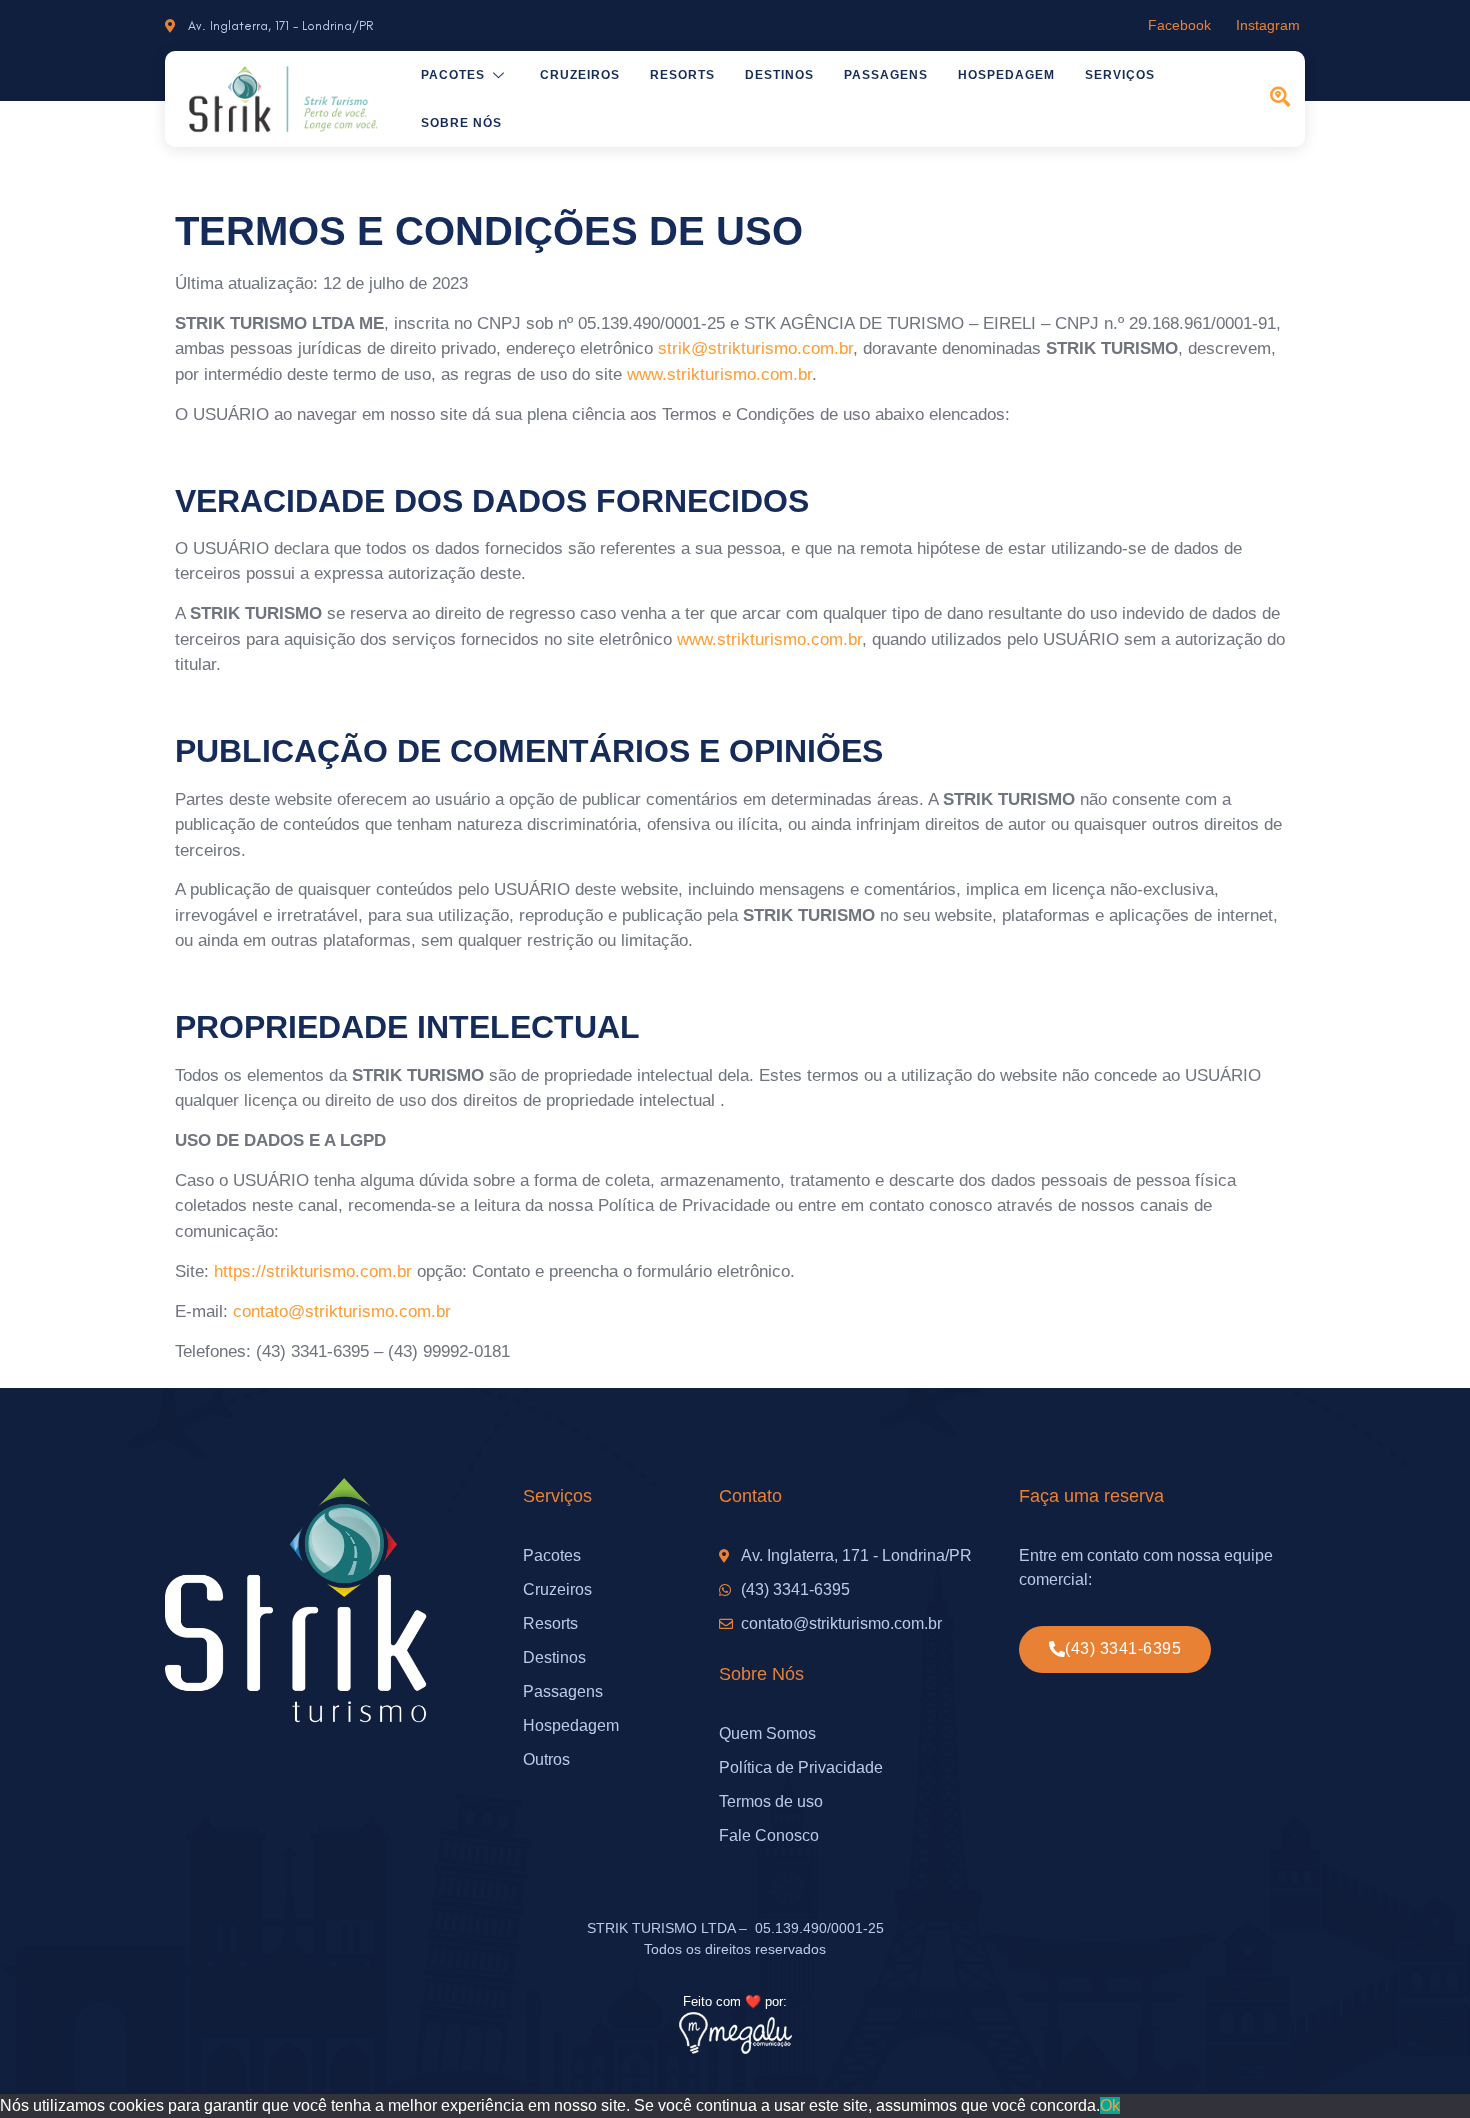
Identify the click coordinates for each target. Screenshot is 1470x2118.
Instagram (1268, 25)
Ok (1110, 2105)
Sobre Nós (461, 123)
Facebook (1179, 25)
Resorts (682, 75)
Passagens (886, 75)
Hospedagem (1006, 75)
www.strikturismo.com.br (719, 374)
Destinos (779, 75)
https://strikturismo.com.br (313, 1271)
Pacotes (453, 75)
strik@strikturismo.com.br (755, 348)
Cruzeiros (580, 75)
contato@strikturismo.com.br (342, 1311)
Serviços (1120, 75)
